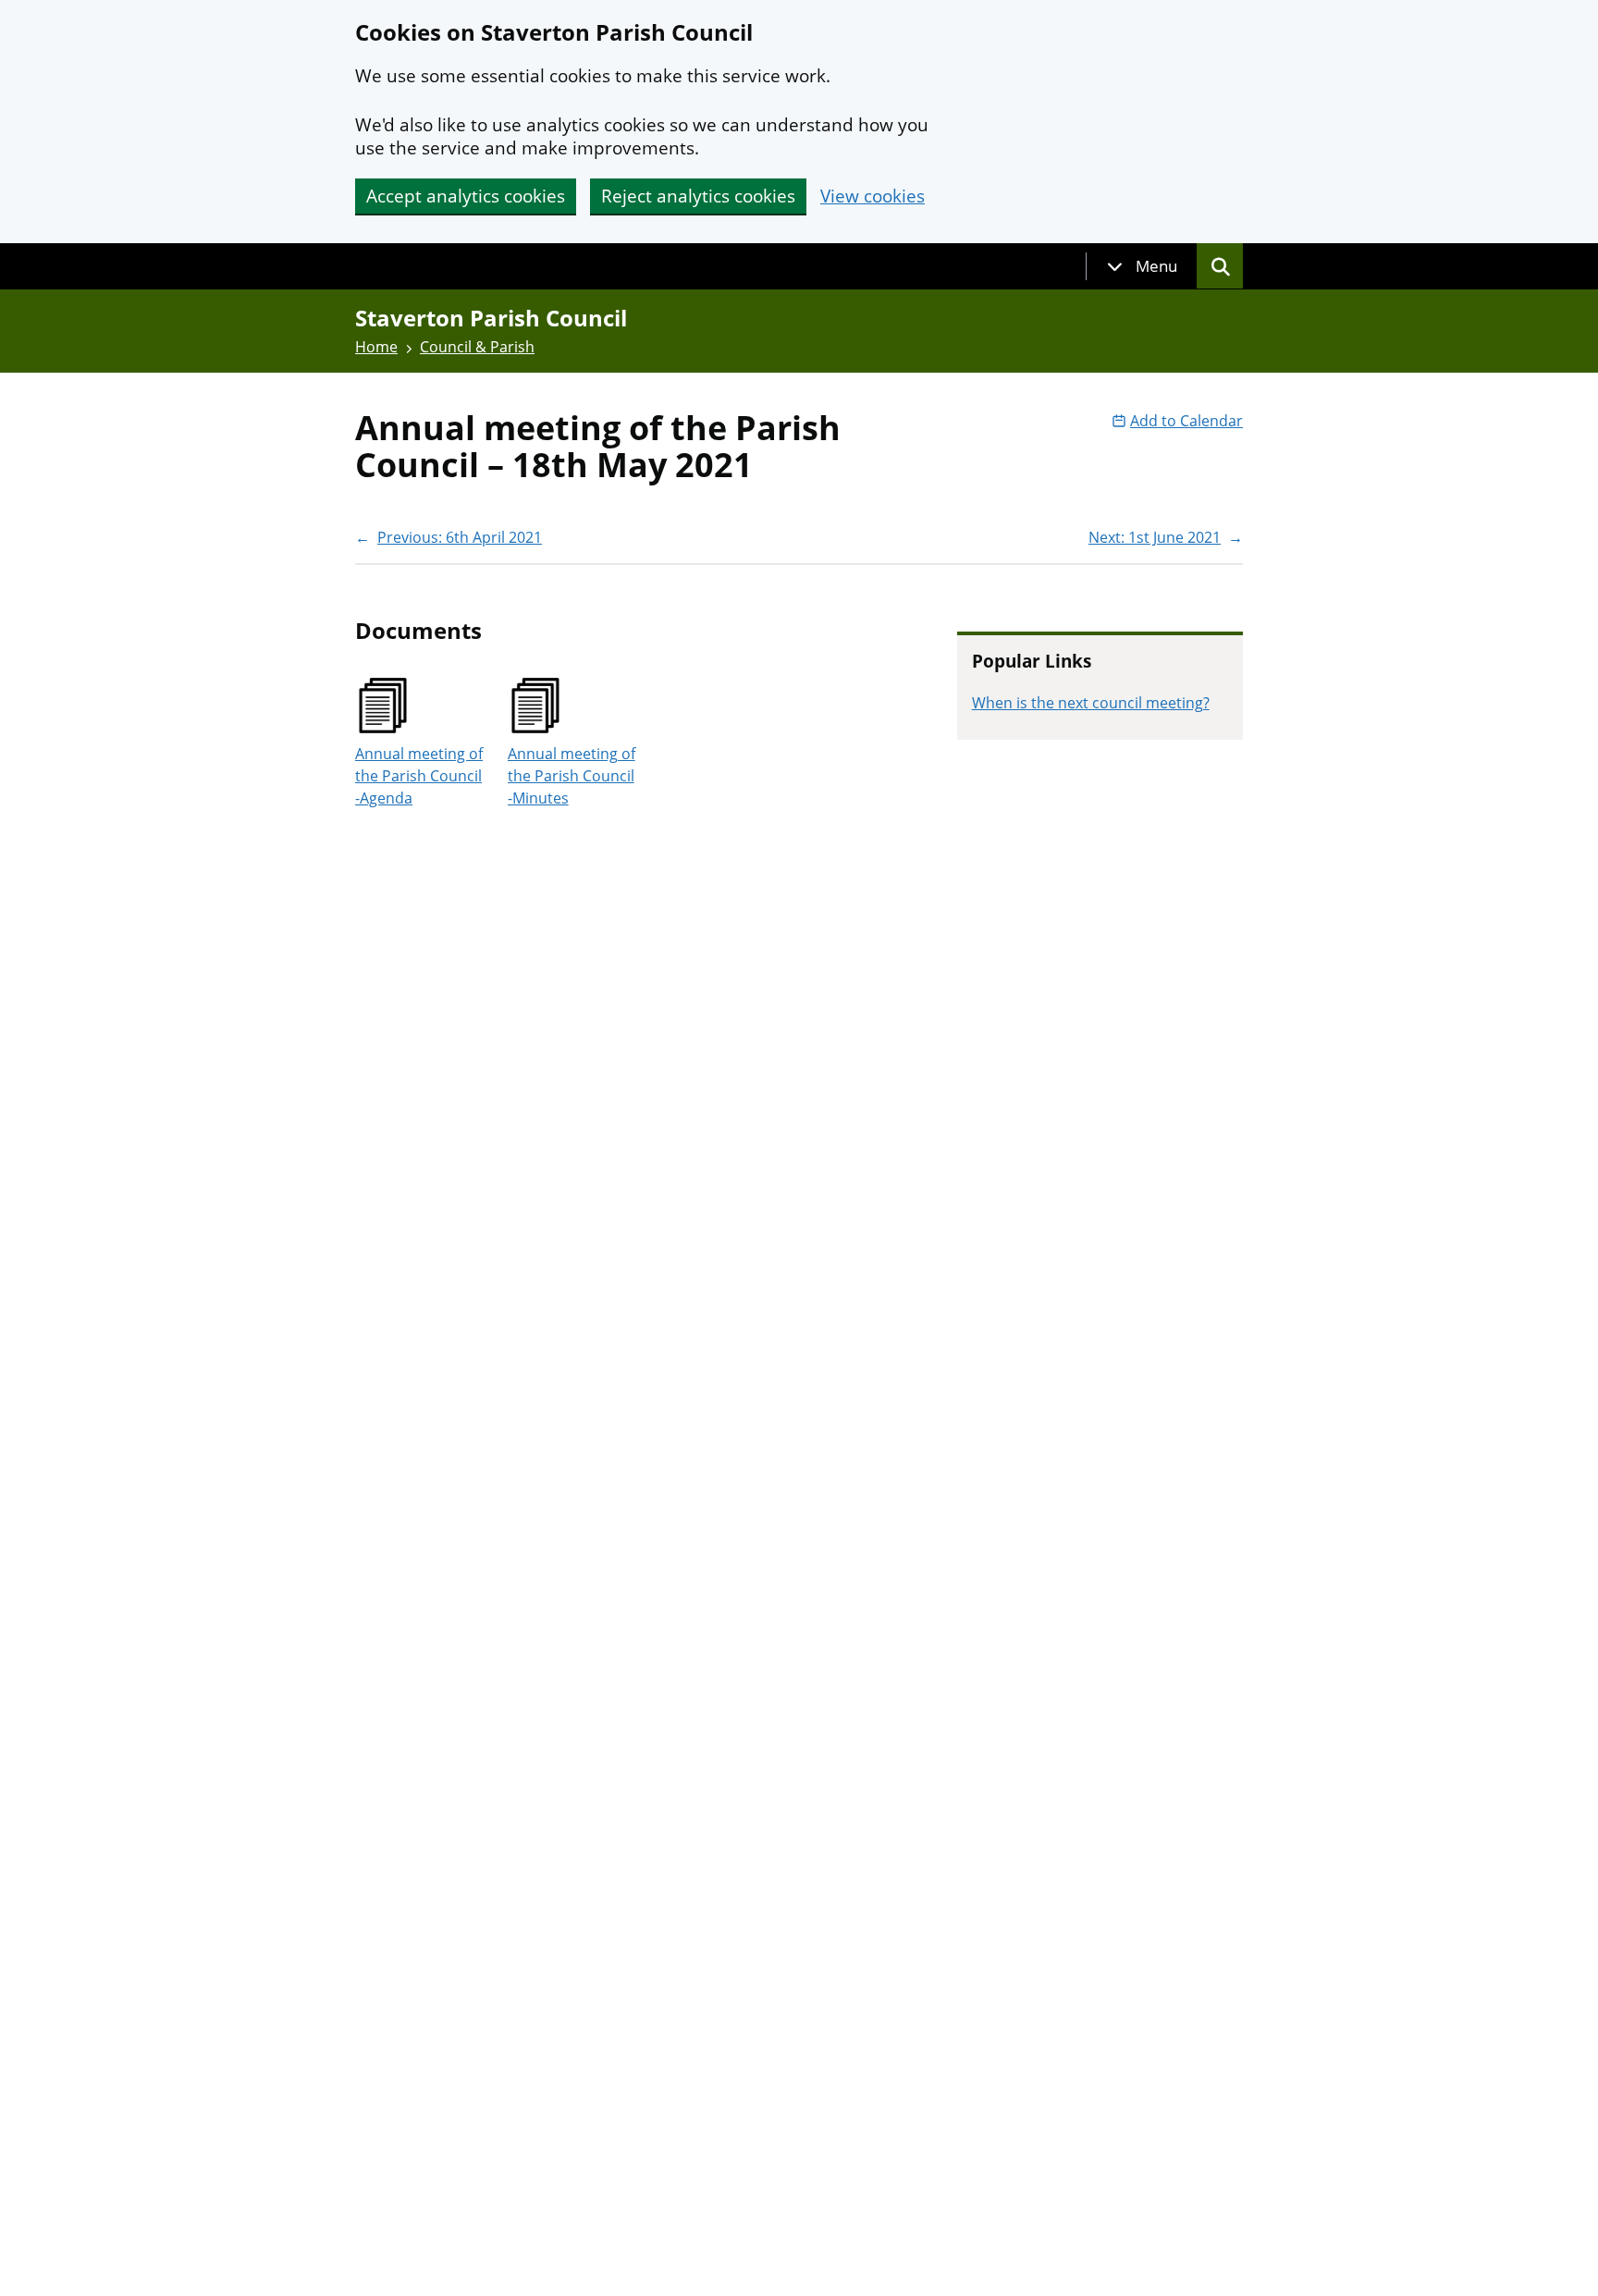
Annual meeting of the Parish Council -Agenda (419, 776)
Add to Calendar (1186, 421)
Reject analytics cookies (698, 196)
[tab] (1142, 266)
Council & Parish (477, 347)
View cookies (873, 196)
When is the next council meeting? (1091, 703)
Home (376, 347)
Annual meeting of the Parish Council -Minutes (572, 776)
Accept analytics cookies (466, 196)
